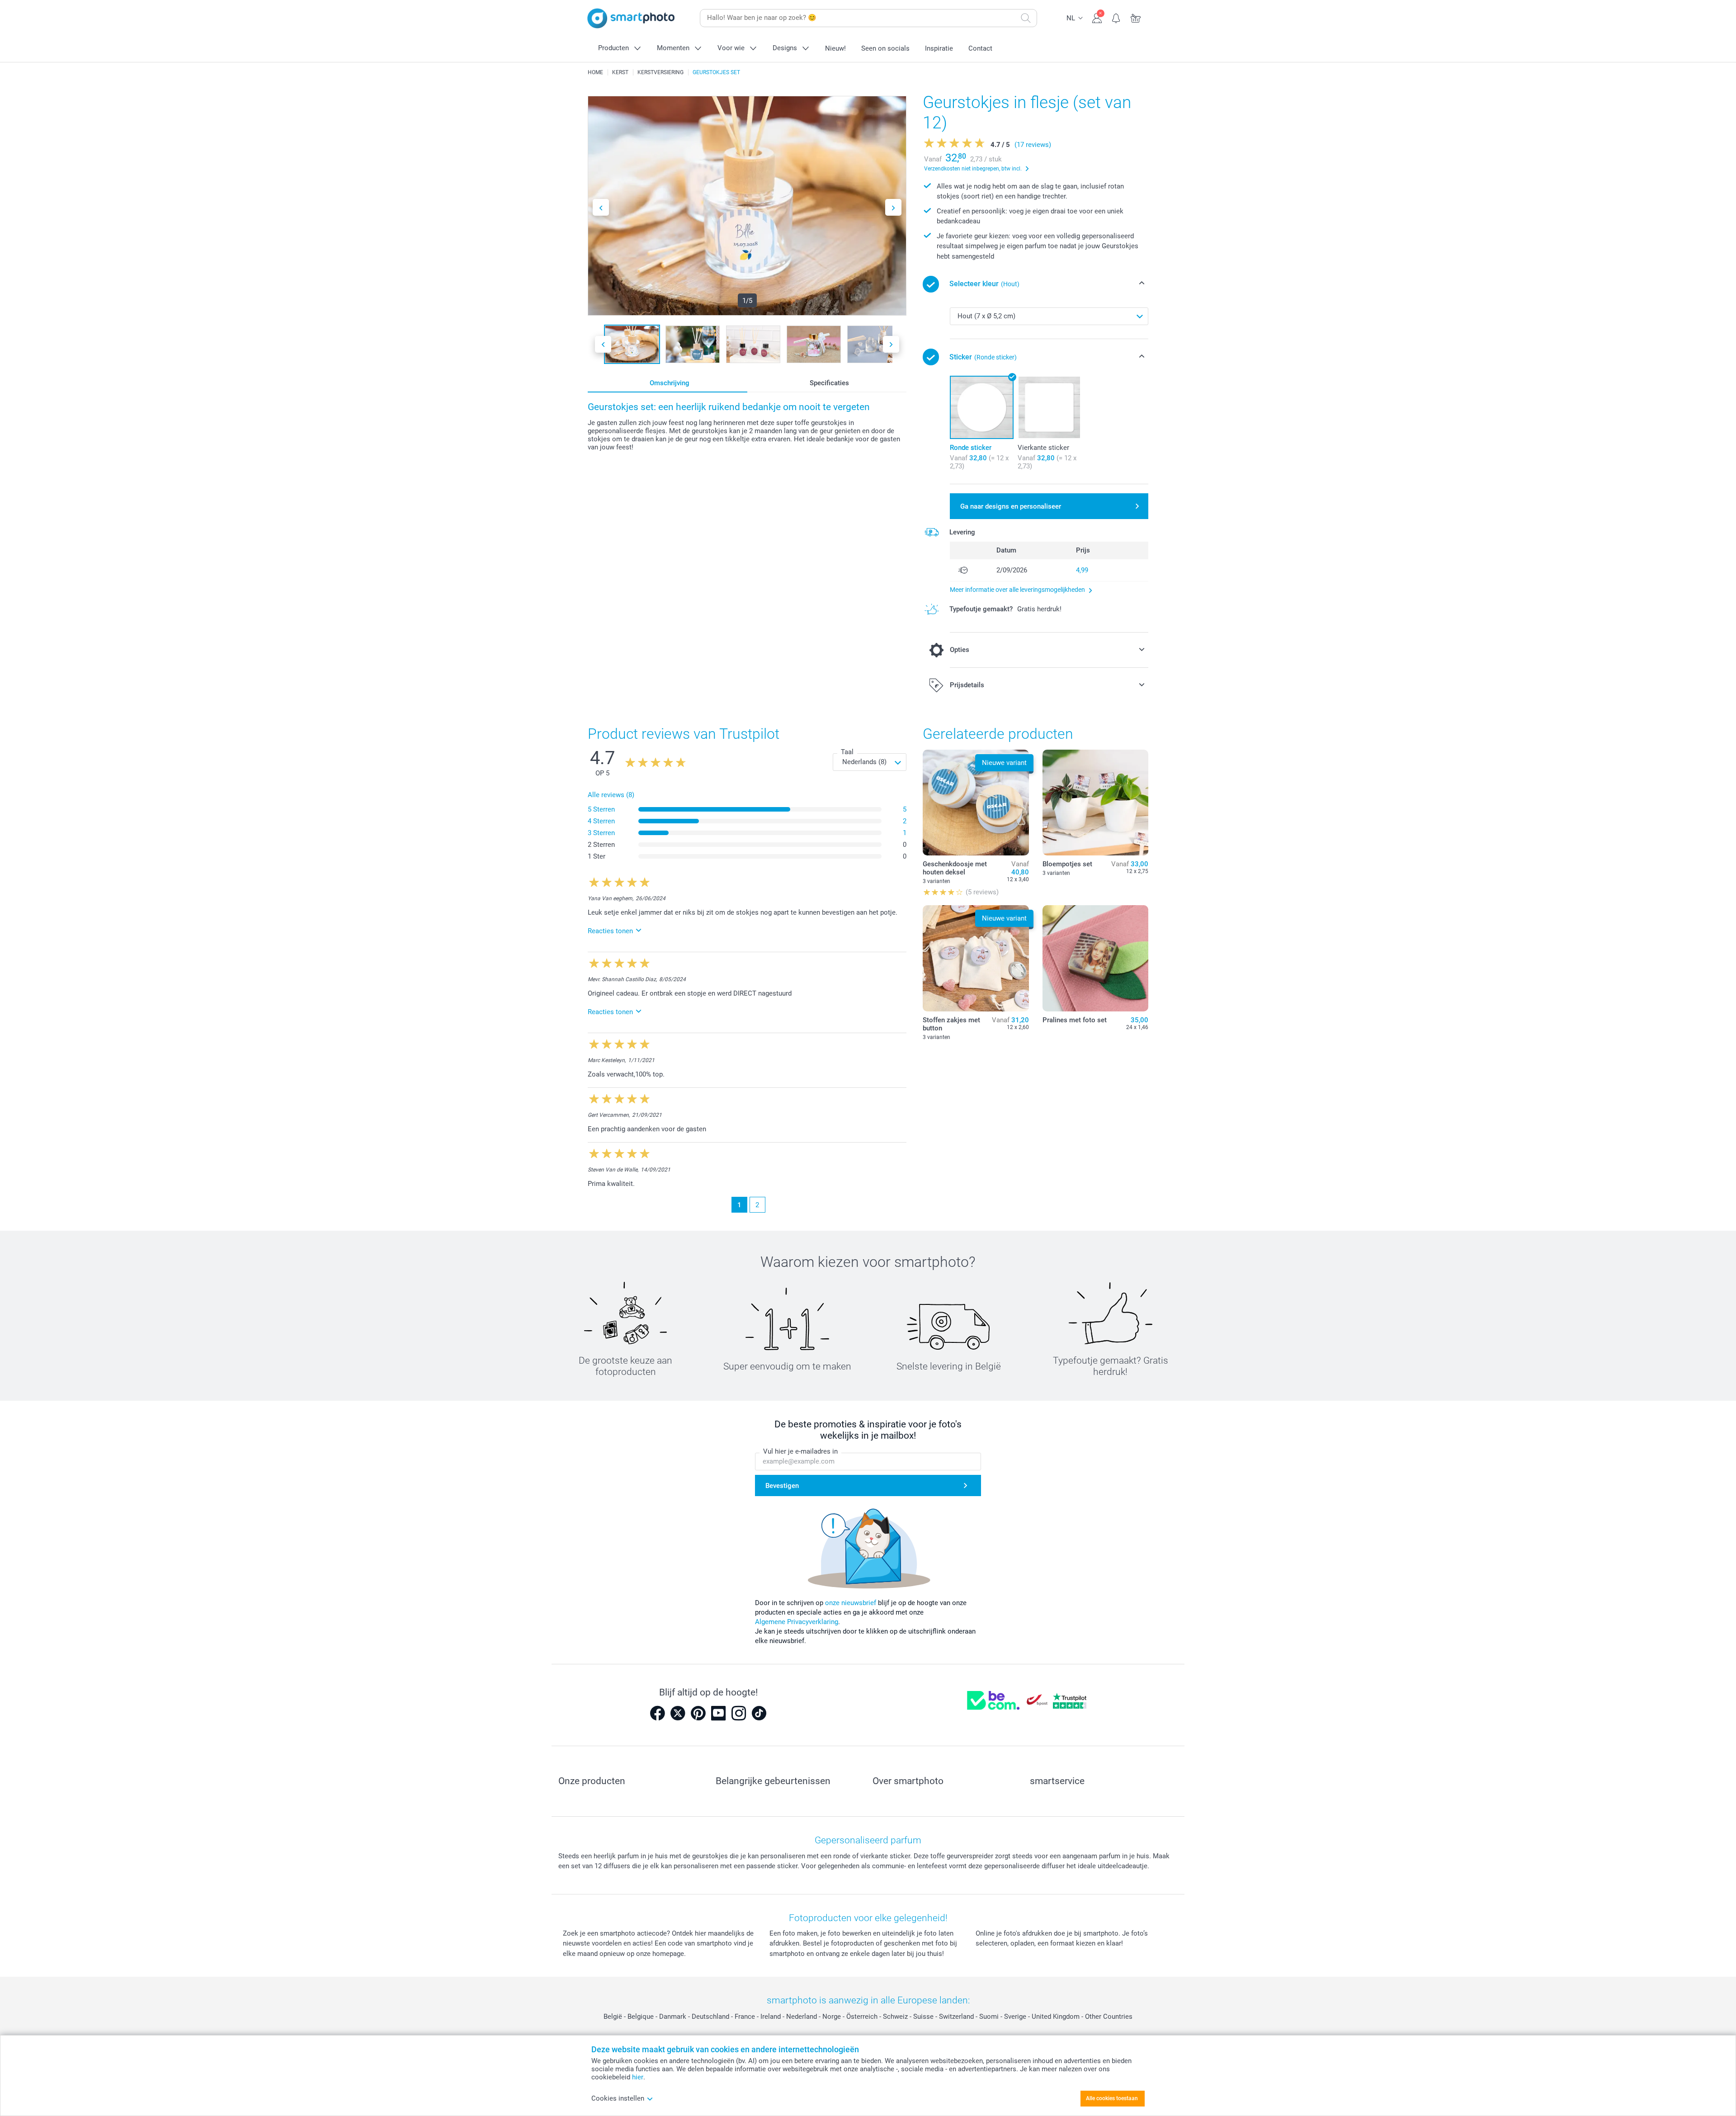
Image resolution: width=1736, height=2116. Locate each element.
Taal (847, 752)
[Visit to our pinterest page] (698, 1713)
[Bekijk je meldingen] (1116, 17)
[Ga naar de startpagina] (631, 18)
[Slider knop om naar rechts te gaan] (893, 207)
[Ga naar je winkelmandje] (1136, 17)
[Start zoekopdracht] (1026, 18)
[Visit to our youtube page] (718, 1713)
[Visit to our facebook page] (657, 1713)
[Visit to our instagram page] (739, 1713)
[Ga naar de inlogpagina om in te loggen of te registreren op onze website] (1097, 17)
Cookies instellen (618, 2098)
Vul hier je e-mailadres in (800, 1451)
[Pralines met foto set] (1095, 958)
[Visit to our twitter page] (678, 1713)
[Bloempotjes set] (1095, 803)
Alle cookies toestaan (1112, 2098)
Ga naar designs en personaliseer (1011, 506)
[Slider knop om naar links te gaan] (601, 207)
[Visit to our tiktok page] (759, 1713)
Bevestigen (782, 1486)
